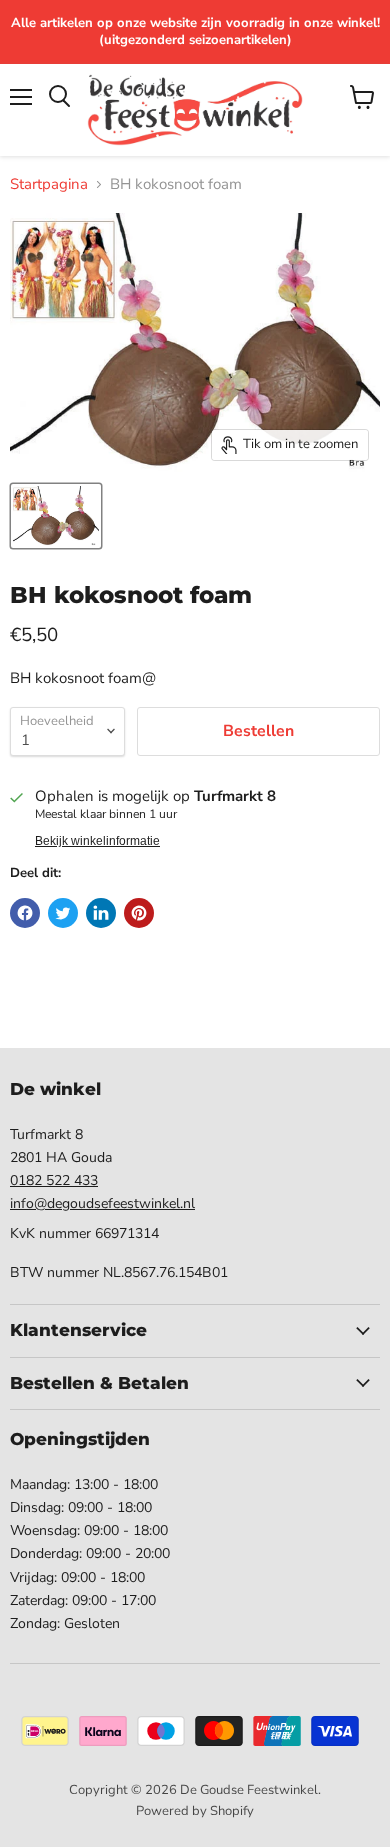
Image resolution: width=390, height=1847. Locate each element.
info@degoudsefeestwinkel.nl (102, 1203)
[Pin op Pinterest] (139, 913)
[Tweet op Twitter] (63, 913)
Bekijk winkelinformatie (97, 841)
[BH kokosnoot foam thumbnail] (56, 516)
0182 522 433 (54, 1180)
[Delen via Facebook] (25, 913)
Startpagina (49, 184)
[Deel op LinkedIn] (101, 913)
